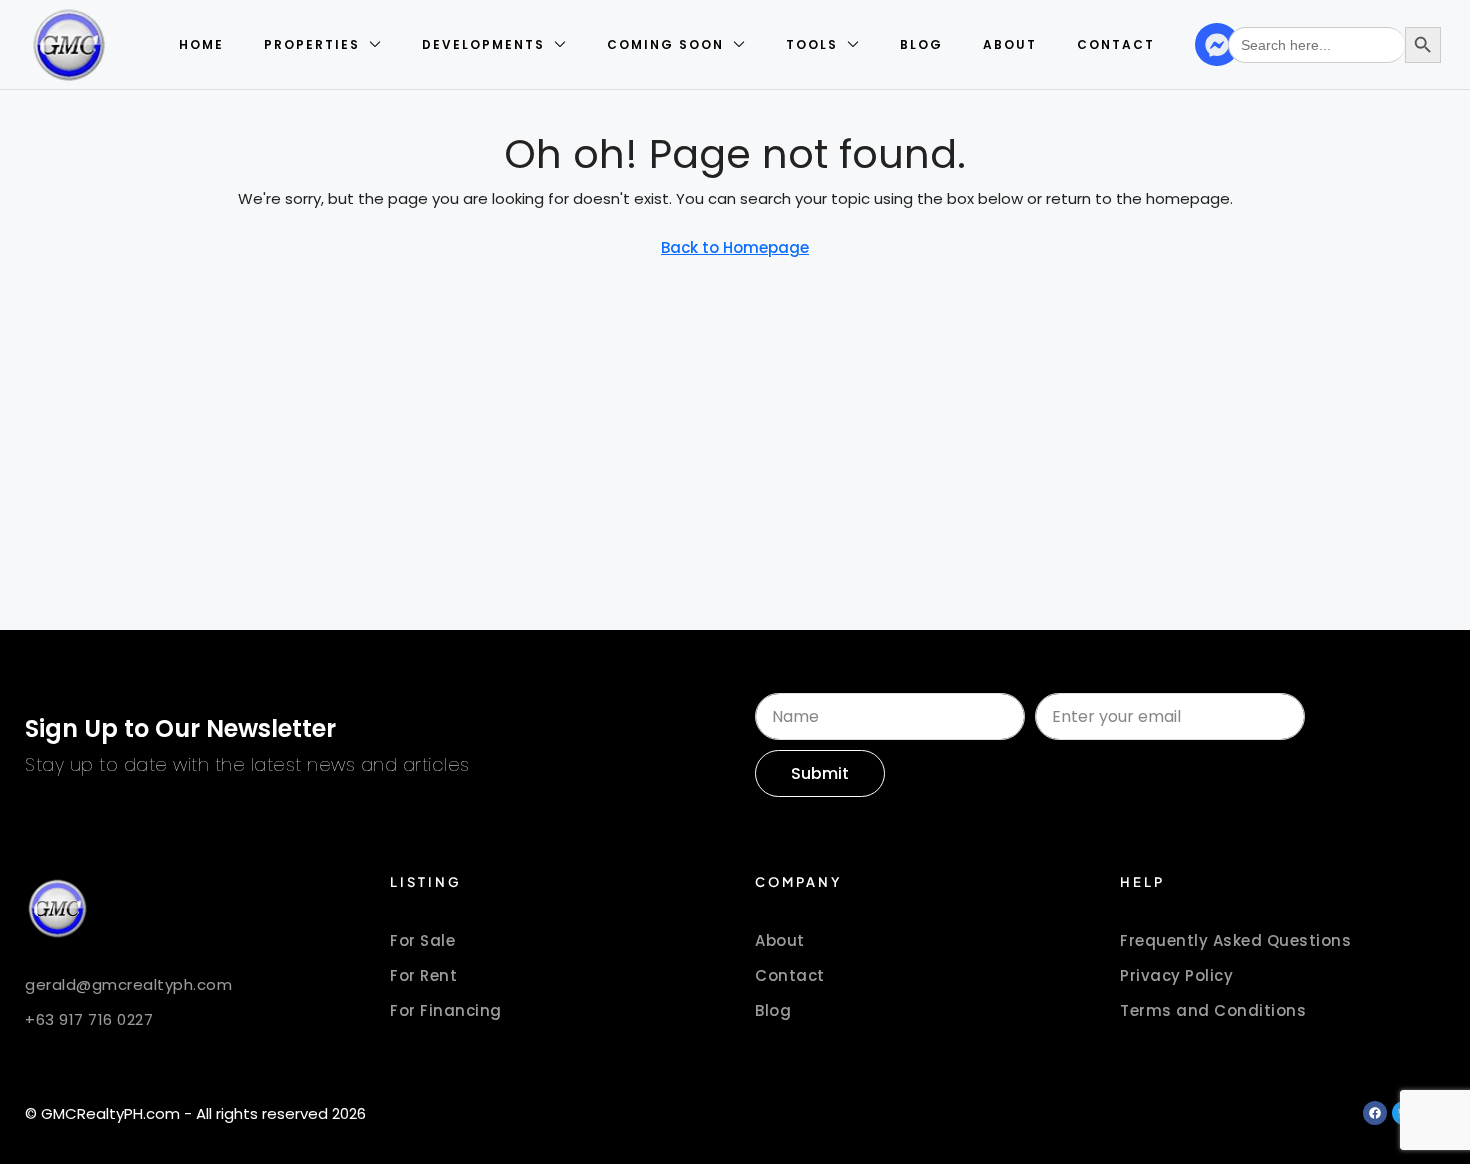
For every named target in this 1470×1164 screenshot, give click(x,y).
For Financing (446, 1010)
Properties (312, 44)
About (1010, 44)
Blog (921, 44)
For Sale (422, 940)
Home (201, 44)
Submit (820, 773)
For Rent (423, 975)
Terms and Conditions (1213, 1010)
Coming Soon (665, 44)
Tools (812, 44)
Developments (483, 44)
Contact (1116, 44)
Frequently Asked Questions (1235, 940)
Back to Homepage (735, 247)
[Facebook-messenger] (1216, 44)
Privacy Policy (1176, 975)
